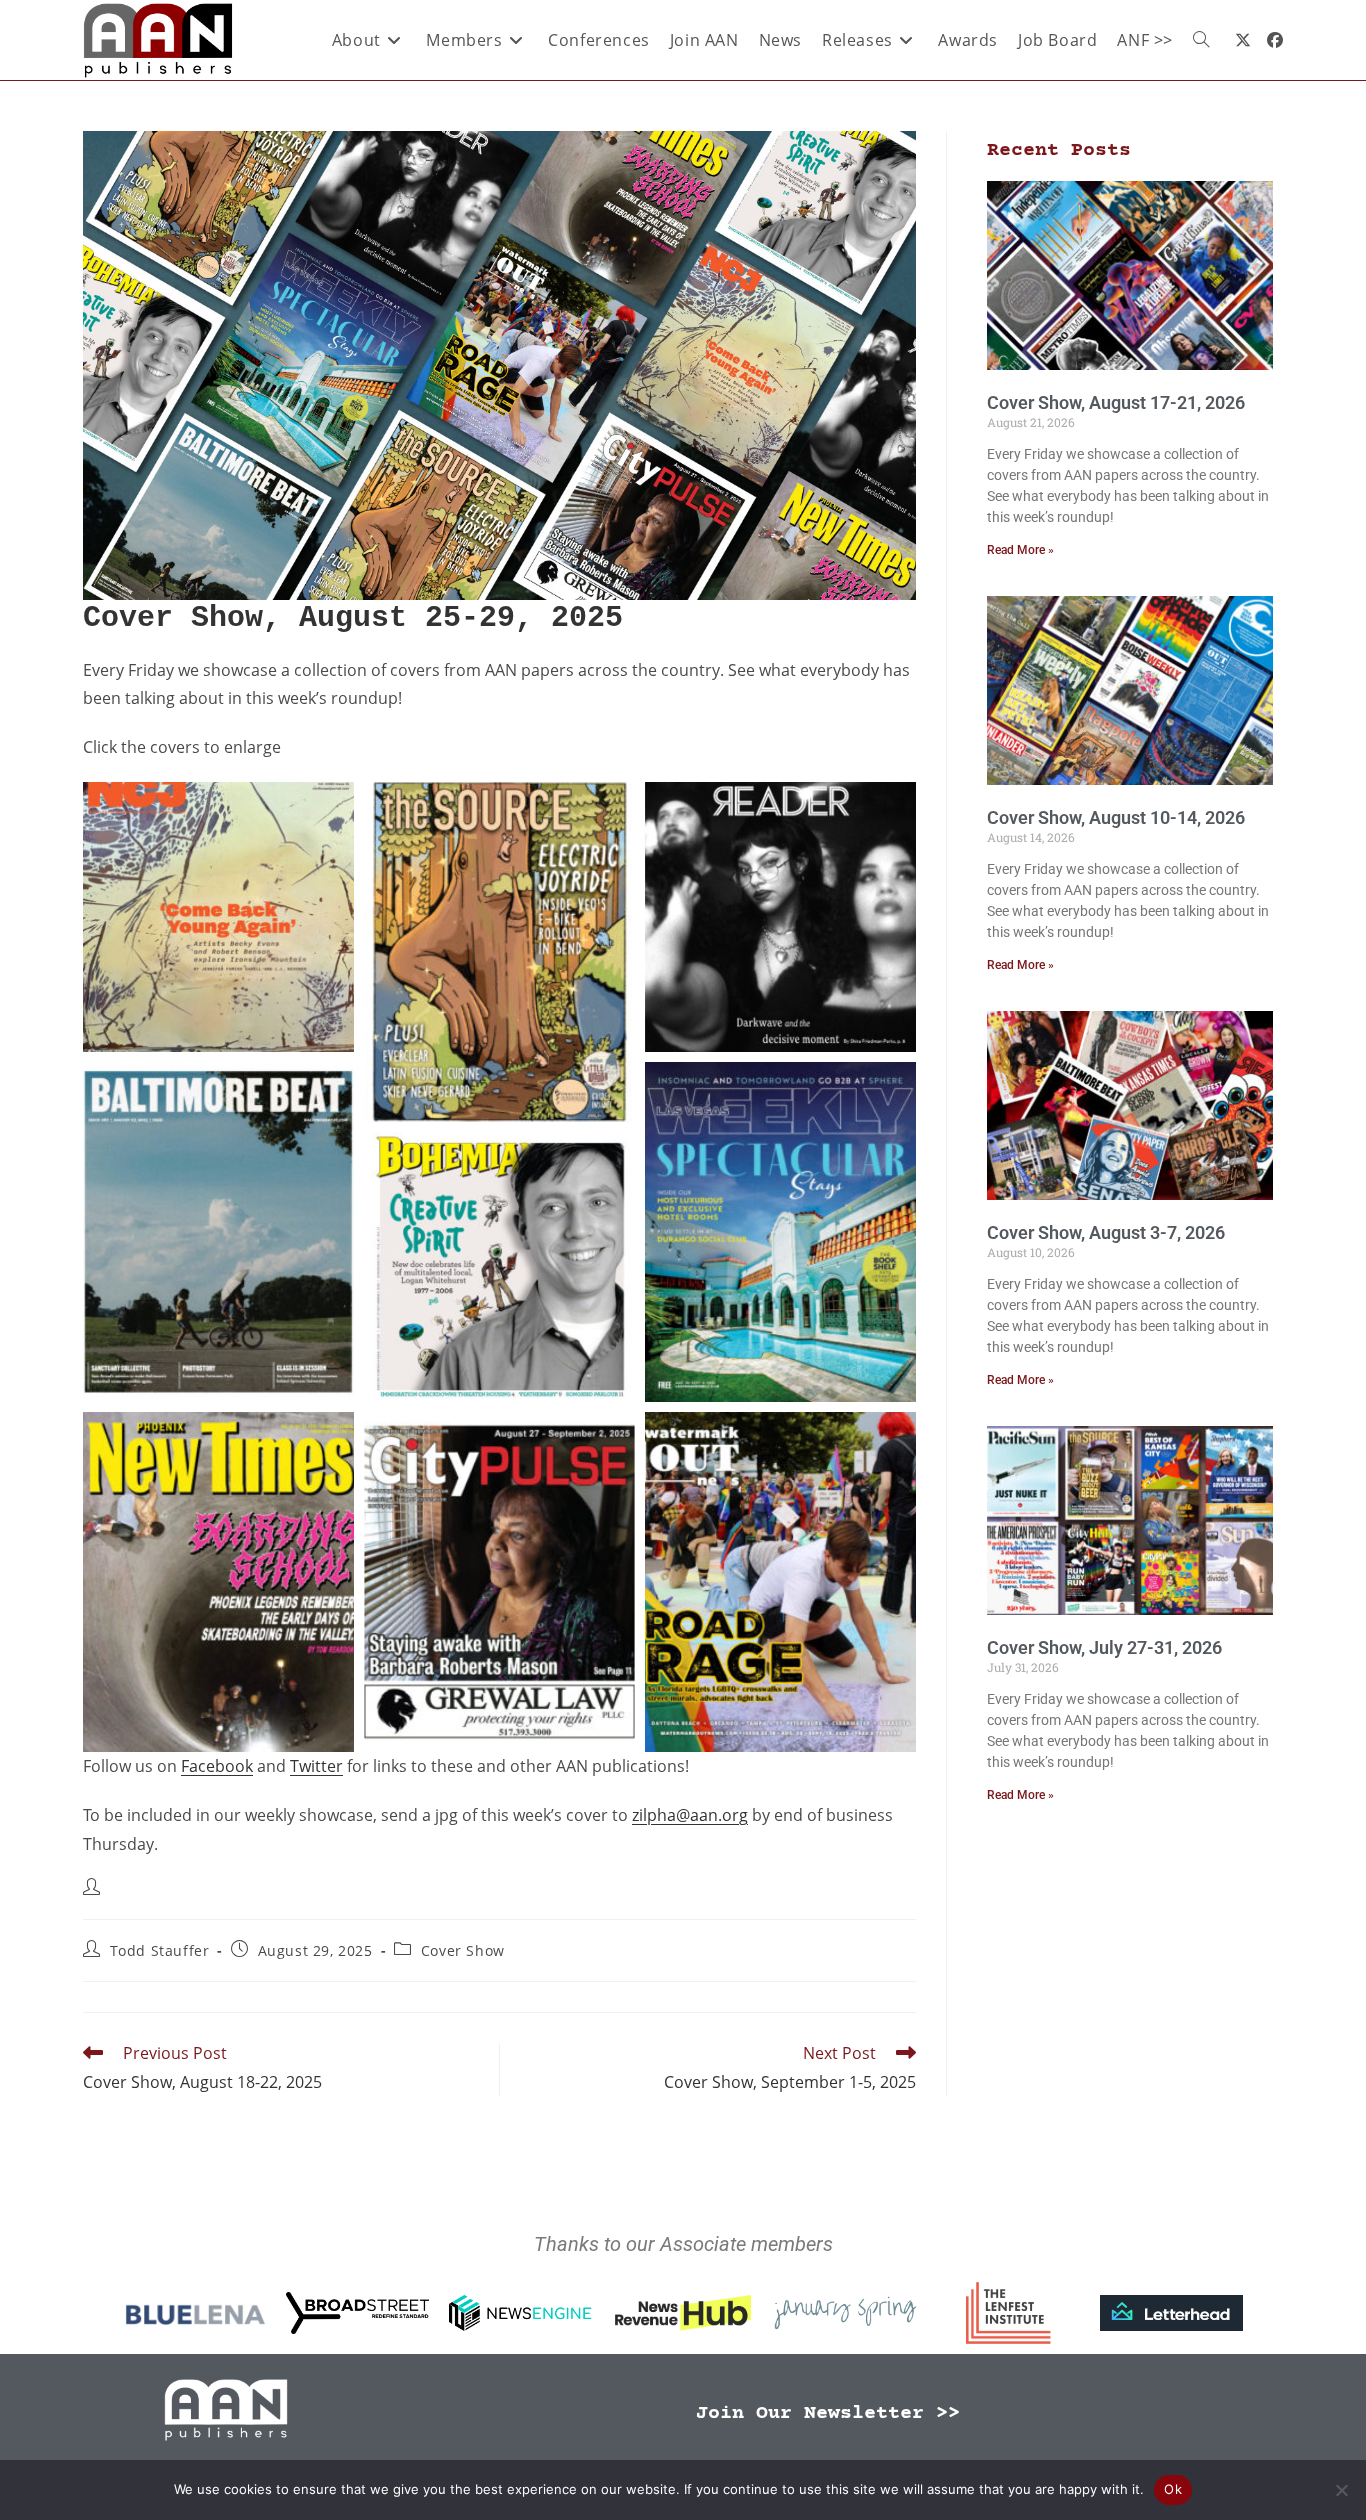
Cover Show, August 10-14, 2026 (1116, 817)
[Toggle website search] (1201, 40)
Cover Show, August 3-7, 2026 (1106, 1232)
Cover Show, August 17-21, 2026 (1116, 402)
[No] (1341, 2490)
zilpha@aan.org (690, 1815)
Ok (1173, 2489)
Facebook (217, 1766)
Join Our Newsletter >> (828, 2413)
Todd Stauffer (160, 1950)
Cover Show (463, 1950)
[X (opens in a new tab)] (1243, 40)
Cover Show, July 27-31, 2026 (1104, 1647)
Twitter (316, 1766)
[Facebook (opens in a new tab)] (1275, 40)
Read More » (1020, 550)
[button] (218, 917)
